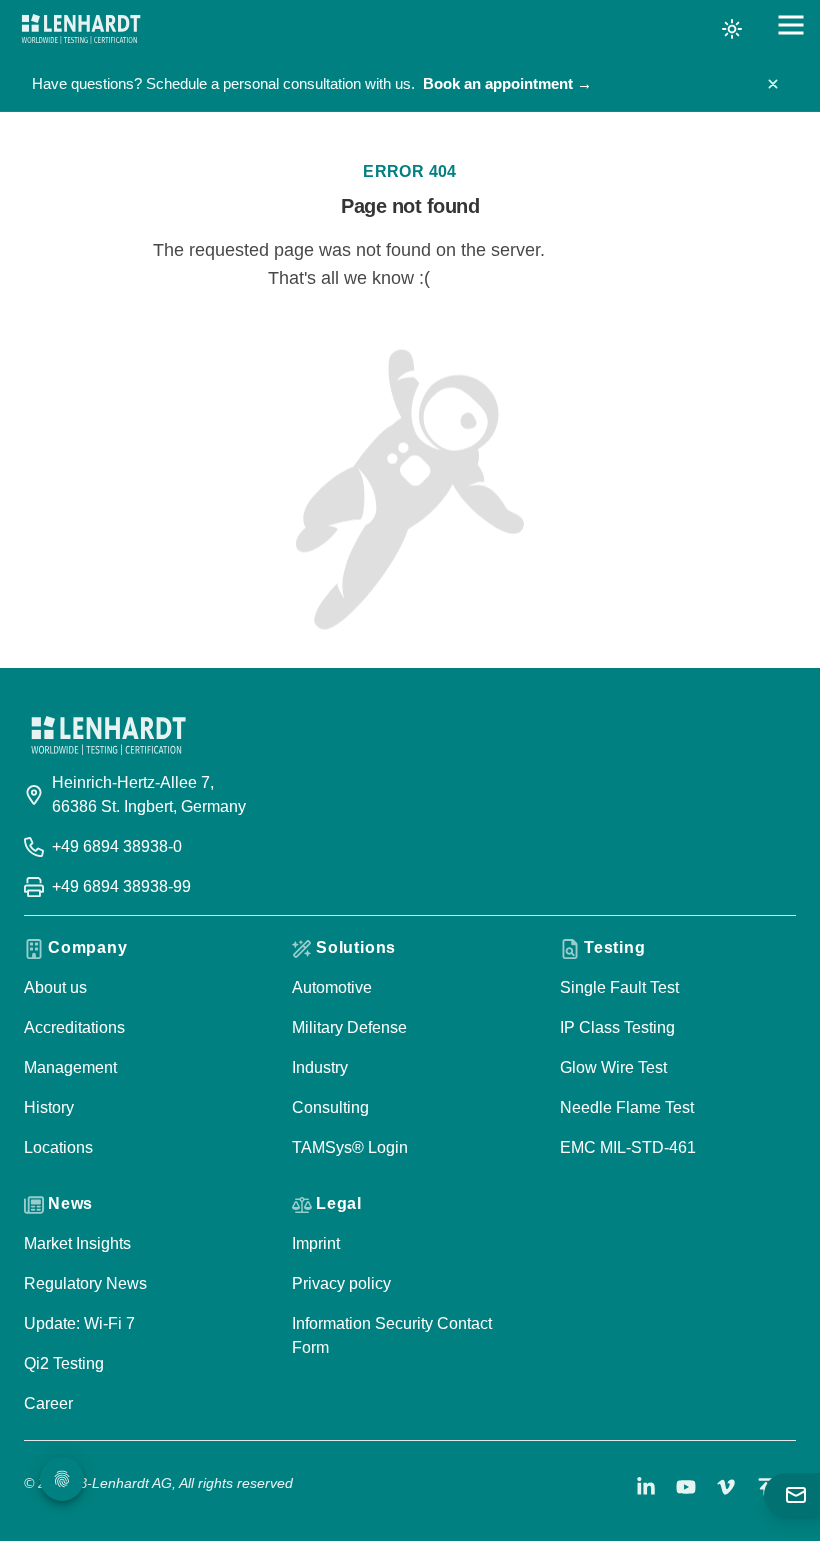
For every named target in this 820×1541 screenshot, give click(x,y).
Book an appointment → (507, 83)
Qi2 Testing (64, 1363)
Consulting (330, 1107)
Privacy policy (341, 1283)
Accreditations (74, 1027)
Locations (58, 1147)
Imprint (316, 1243)
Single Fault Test (619, 987)
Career (48, 1403)
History (49, 1107)
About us (55, 987)
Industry (320, 1067)
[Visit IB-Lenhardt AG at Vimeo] (726, 1487)
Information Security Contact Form (392, 1335)
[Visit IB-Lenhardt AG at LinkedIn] (646, 1487)
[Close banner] (773, 84)
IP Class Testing (617, 1027)
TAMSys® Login (350, 1147)
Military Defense (349, 1027)
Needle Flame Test (627, 1107)
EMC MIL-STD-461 (628, 1147)
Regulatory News (85, 1283)
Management (70, 1067)
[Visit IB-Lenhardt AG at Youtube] (686, 1487)
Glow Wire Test (613, 1067)
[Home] (81, 29)
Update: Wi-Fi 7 (79, 1323)
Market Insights (77, 1243)
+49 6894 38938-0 (117, 846)
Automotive (332, 987)
